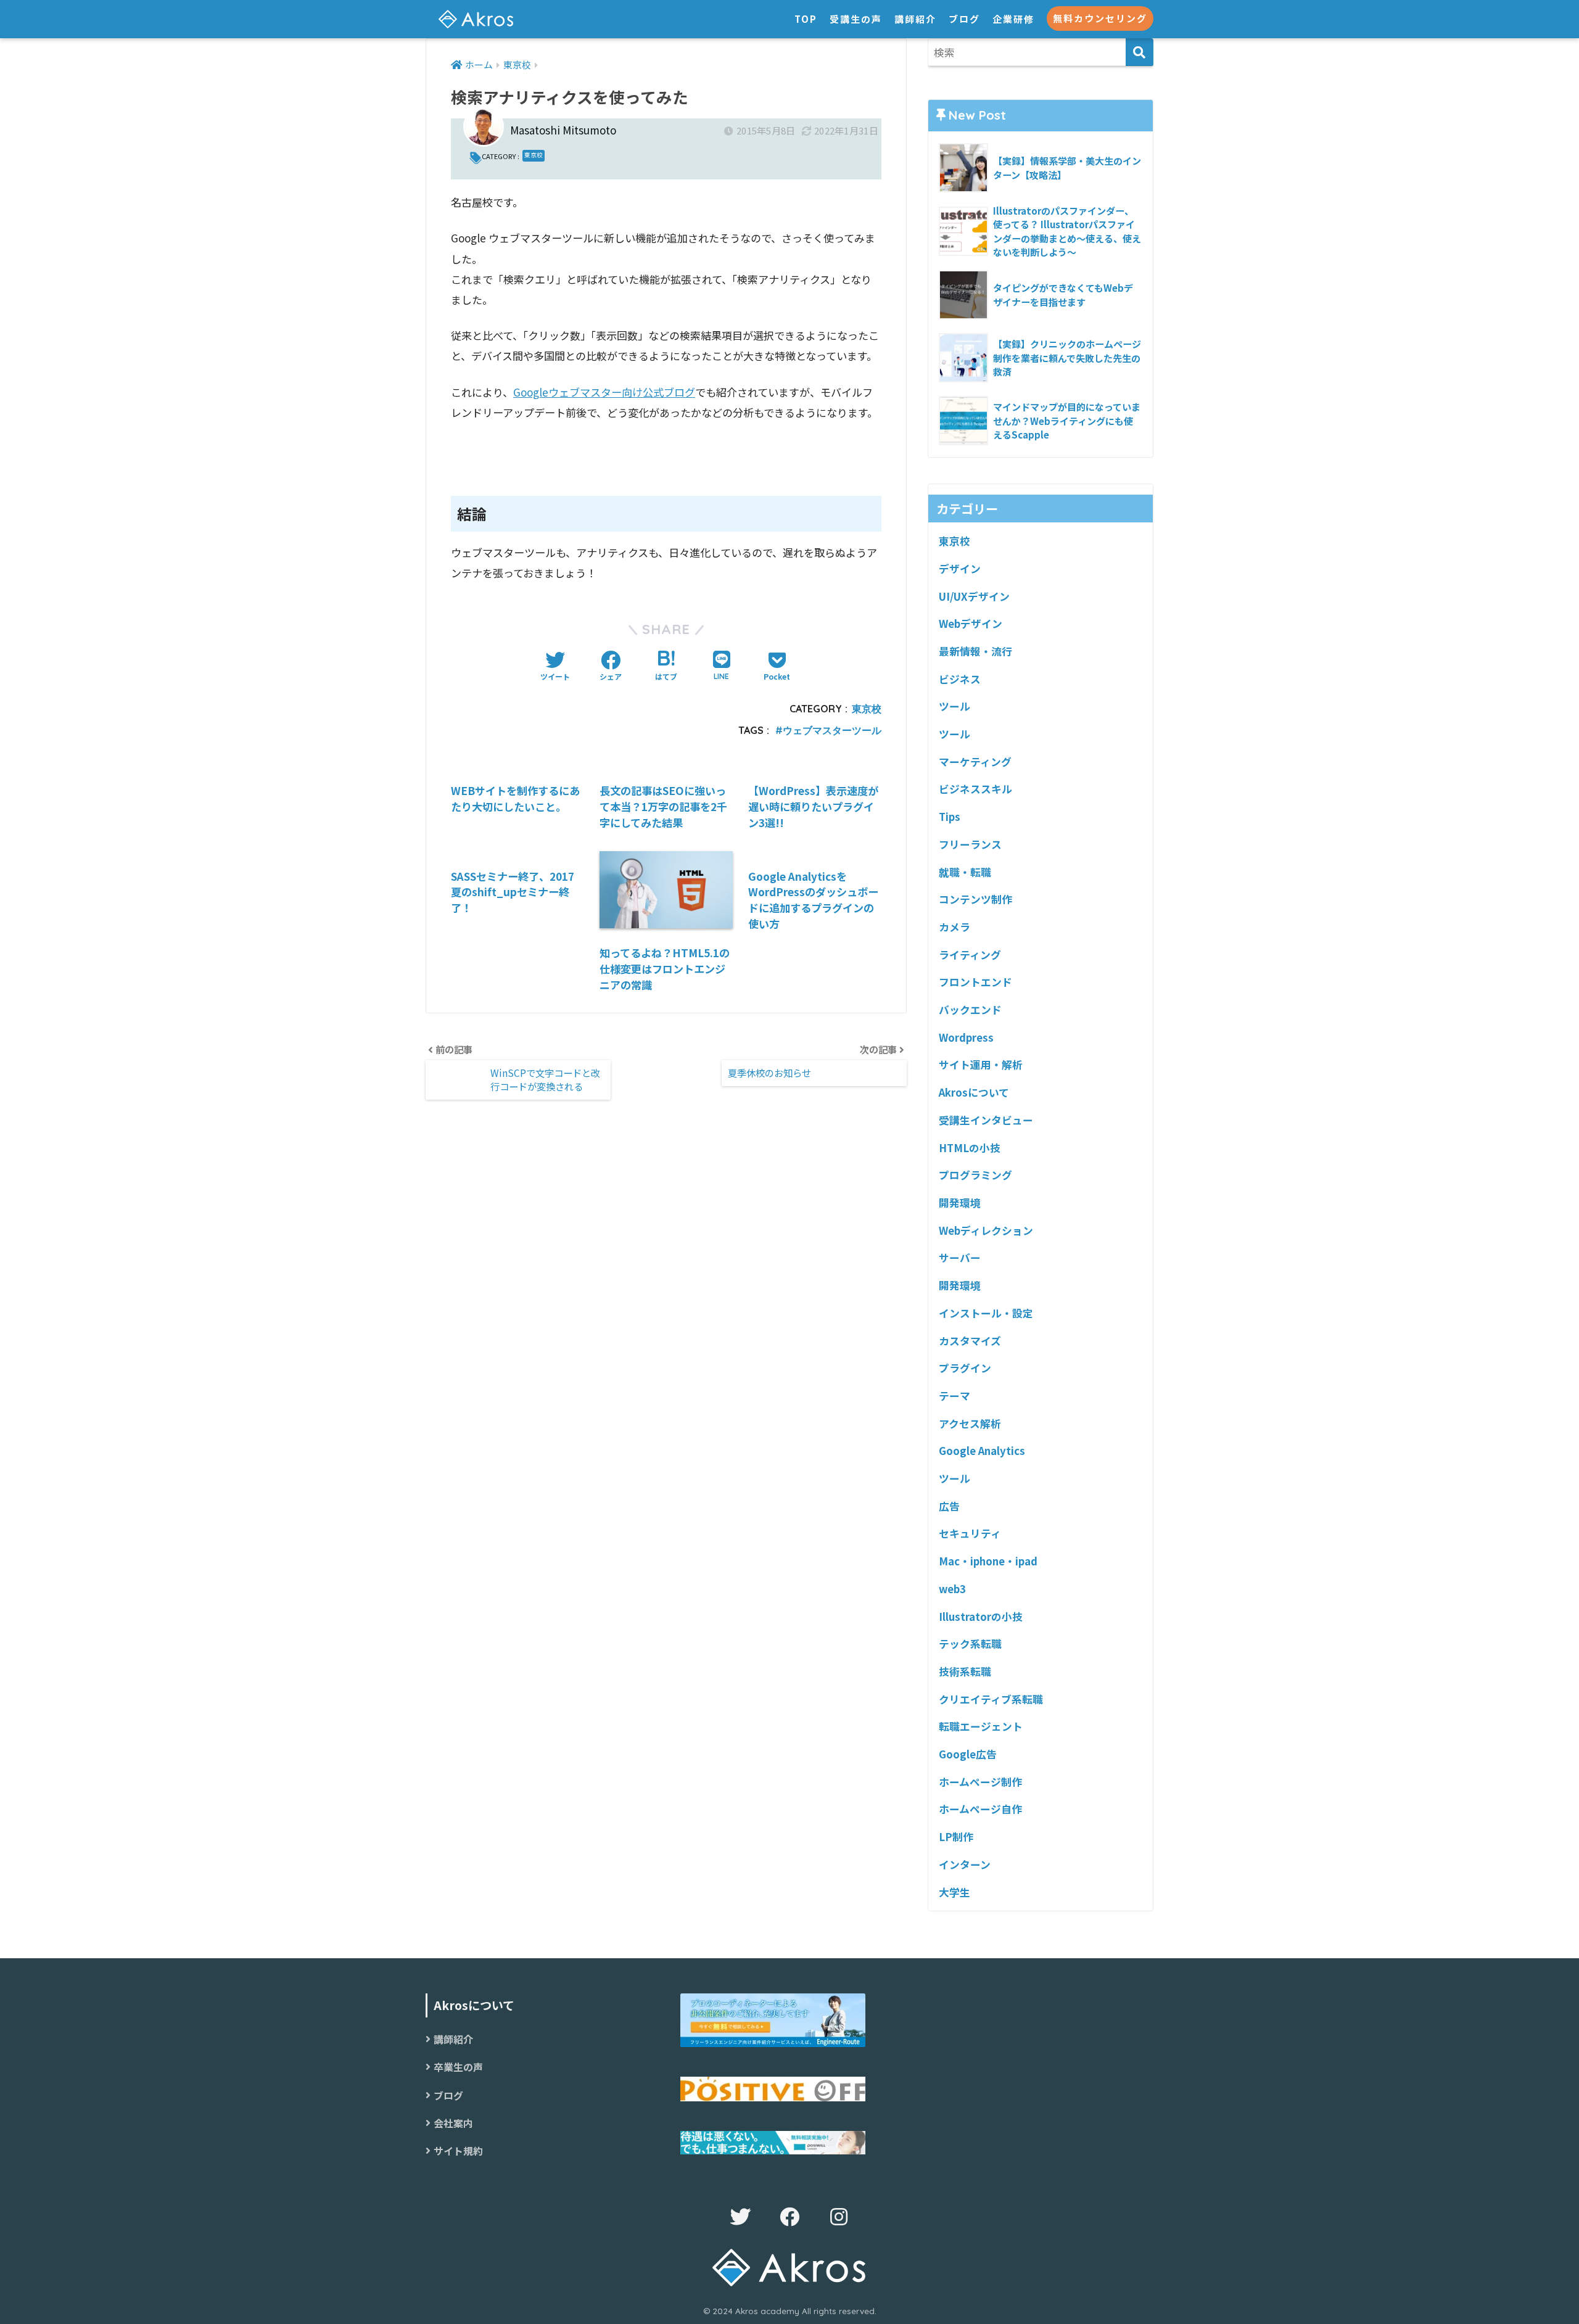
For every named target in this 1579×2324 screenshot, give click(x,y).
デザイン (960, 569)
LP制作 (956, 1837)
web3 (952, 1589)
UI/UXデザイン (974, 596)
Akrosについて (974, 1092)
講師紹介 (915, 19)
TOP (806, 19)
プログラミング (975, 1175)
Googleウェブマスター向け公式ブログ (604, 392)
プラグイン (965, 1368)
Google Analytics (982, 1451)
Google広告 (968, 1754)
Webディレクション (986, 1230)
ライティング (970, 955)
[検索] (1140, 52)
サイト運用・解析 (981, 1065)
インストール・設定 (986, 1313)
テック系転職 (970, 1644)
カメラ (954, 927)
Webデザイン (971, 624)
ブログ (964, 19)
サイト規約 (458, 2151)
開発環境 (960, 1203)
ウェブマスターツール (832, 730)
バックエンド (970, 1010)
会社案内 (453, 2123)
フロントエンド (975, 982)
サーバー (960, 1258)
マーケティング (975, 762)
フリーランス (970, 844)
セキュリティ (970, 1533)
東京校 (534, 155)
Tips (950, 817)
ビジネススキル (975, 789)
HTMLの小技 (970, 1148)
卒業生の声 (458, 2067)
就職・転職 (965, 872)
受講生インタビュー (986, 1120)
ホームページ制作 (980, 1782)
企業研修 (1013, 19)
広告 (949, 1506)
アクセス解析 (970, 1424)
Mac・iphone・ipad (988, 1561)
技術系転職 (965, 1671)
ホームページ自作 (980, 1809)
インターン (965, 1865)
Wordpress (966, 1037)
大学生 (954, 1892)
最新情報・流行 (975, 651)
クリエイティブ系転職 (991, 1699)
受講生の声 (856, 19)
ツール (954, 706)
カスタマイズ (970, 1341)
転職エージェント (981, 1726)
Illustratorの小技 (981, 1617)
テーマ (954, 1396)
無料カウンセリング (1100, 18)
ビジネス (960, 679)
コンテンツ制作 (975, 899)
